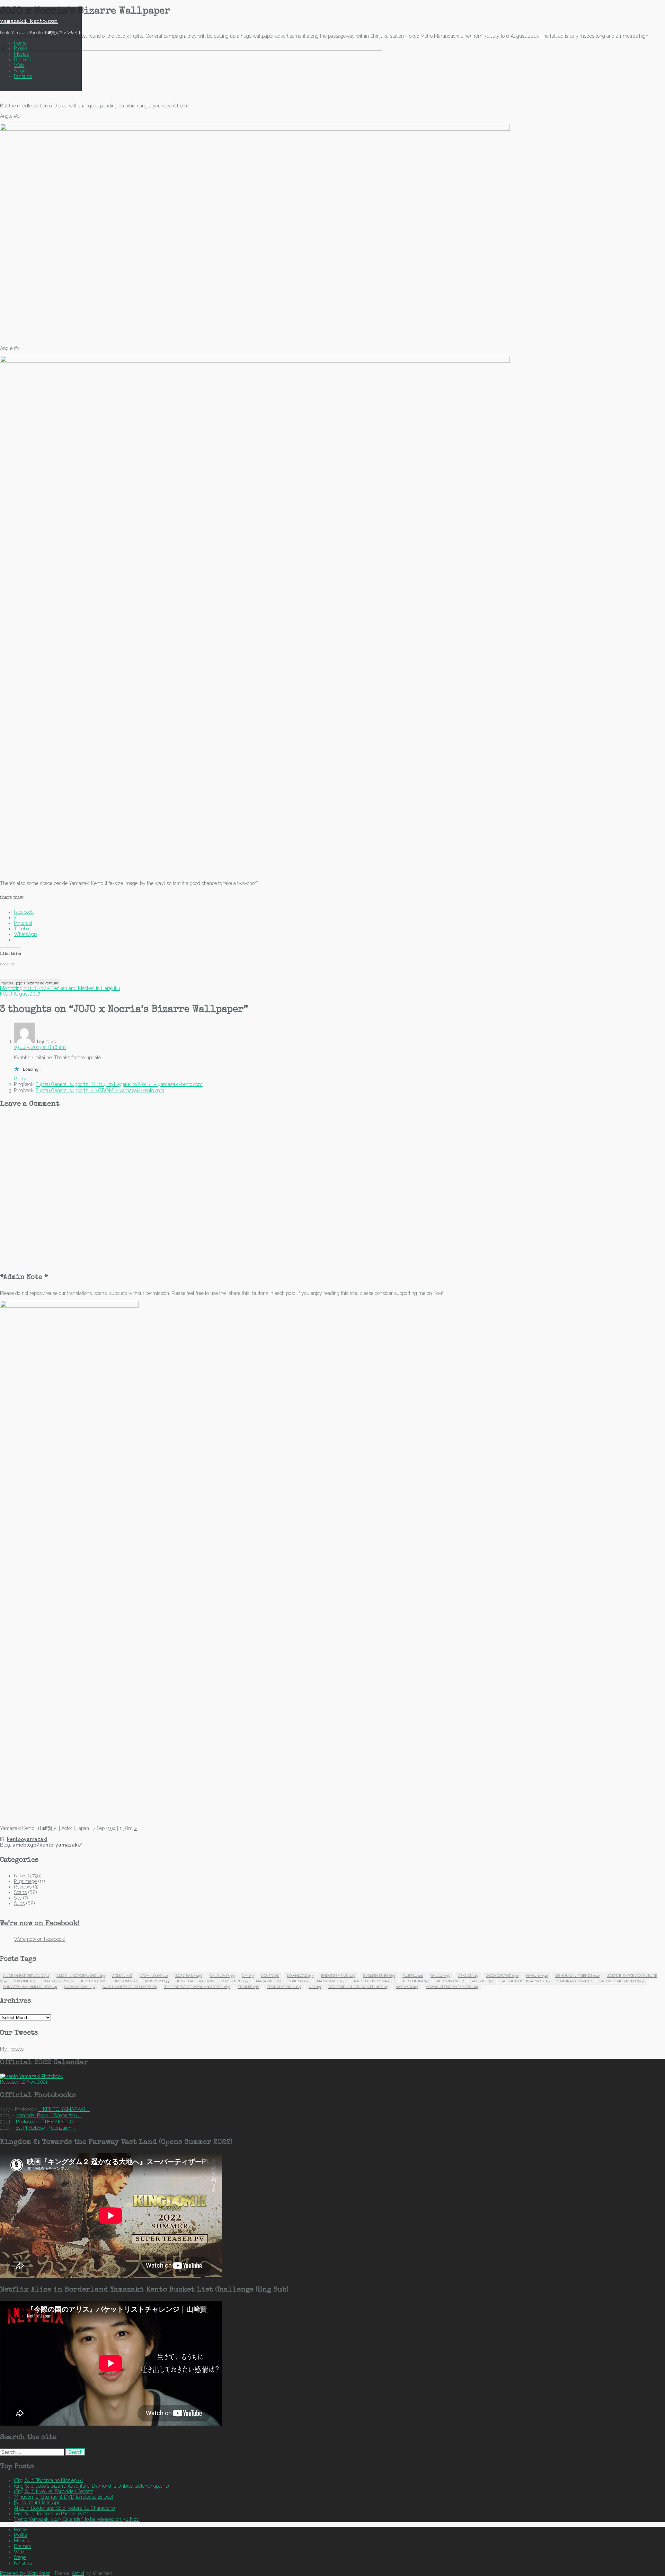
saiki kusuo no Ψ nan (525, 1981)
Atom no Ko (154, 1976)
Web (19, 65)
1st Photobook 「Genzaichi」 (47, 2128)
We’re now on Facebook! (40, 1924)
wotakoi (407, 1987)
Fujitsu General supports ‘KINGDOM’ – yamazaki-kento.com (100, 1090)
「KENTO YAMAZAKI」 (64, 2109)
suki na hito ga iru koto (130, 1987)
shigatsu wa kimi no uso (30, 1987)
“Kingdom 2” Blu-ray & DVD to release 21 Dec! (63, 2497)
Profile (20, 49)
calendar (222, 1976)
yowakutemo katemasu (452, 1987)
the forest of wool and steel (197, 1987)
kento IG (93, 1981)
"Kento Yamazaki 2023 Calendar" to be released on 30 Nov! (77, 2519)
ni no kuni (416, 1981)
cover (270, 1976)
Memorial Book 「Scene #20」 (49, 2115)
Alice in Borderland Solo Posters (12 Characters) (64, 2508)
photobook (450, 1981)
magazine (268, 1981)
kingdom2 (157, 1981)
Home (20, 43)
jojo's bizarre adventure (37, 983)
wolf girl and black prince (358, 1987)
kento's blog (58, 1981)
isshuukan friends (577, 1976)
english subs (379, 1976)
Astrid (78, 2573)
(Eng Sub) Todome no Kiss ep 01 (48, 2480)
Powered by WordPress (25, 2573)
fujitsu (7, 983)
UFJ (315, 1987)
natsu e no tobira (375, 1981)
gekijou (468, 1976)
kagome (25, 1981)
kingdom (125, 1981)
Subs (19, 1903)
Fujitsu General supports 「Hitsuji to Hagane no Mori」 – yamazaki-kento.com (119, 1084)
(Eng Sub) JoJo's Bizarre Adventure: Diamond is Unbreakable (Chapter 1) (91, 2486)
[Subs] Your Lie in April (38, 2503)
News (20, 1876)
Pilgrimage (25, 1881)
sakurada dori (575, 1981)
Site (18, 1898)
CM (248, 1976)
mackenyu (235, 1981)
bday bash (189, 1976)
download (300, 1976)
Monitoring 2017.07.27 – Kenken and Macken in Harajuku (60, 988)
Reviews (23, 1887)
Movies (21, 54)
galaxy (440, 1976)
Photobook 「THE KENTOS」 (47, 2122)
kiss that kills (195, 1981)
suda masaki (80, 1987)
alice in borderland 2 (81, 1976)
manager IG (332, 1981)
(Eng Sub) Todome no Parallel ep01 (51, 2514)
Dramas (22, 60)
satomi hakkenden (622, 1981)
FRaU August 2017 (20, 994)
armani (122, 1976)
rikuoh (482, 1981)
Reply (20, 1079)
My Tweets (12, 2049)
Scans (20, 1892)
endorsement (338, 1976)
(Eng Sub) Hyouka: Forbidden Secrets (54, 2491)
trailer (248, 1987)
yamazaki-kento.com (29, 22)
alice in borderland (26, 1976)
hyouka (537, 1976)
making (299, 1981)
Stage (20, 71)
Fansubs (23, 76)
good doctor (502, 1976)
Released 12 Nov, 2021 (24, 2082)
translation (284, 1987)
